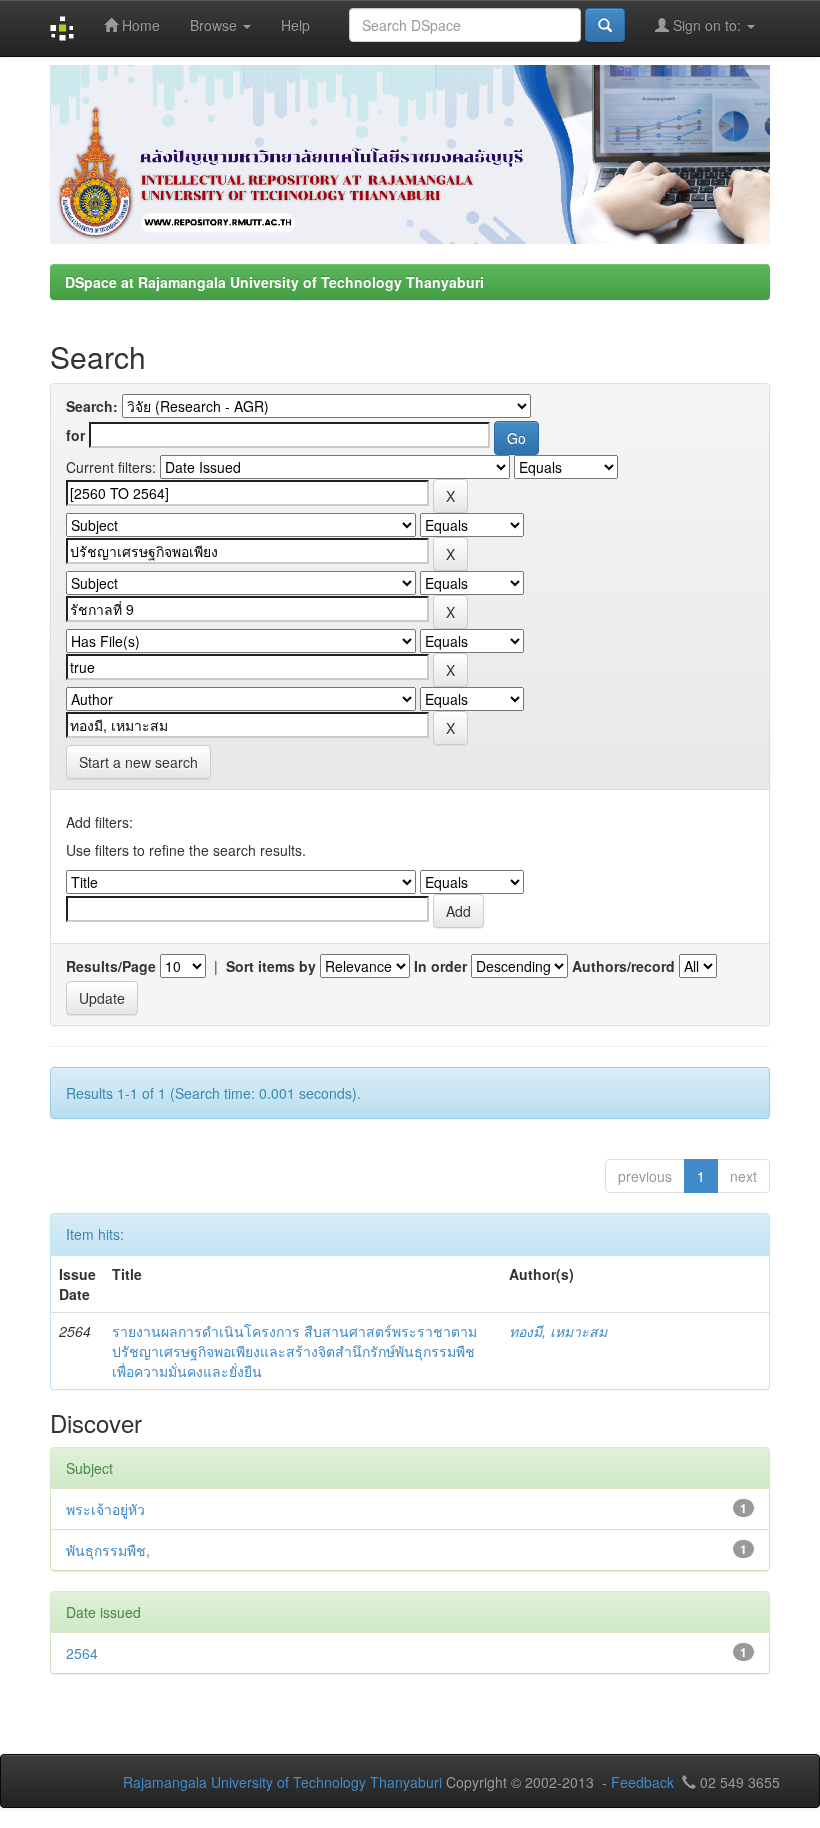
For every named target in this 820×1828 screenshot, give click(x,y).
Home (139, 25)
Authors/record (623, 966)
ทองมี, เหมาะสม (558, 1331)
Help (295, 25)
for (75, 435)
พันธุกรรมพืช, (108, 1550)
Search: (92, 406)
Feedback (642, 1782)
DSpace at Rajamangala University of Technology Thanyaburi (274, 282)
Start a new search (138, 762)
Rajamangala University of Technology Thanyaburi (282, 1782)
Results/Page (111, 966)
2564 (82, 1653)
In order (440, 966)
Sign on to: (707, 25)
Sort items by (271, 966)
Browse (215, 25)
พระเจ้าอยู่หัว (105, 1509)
